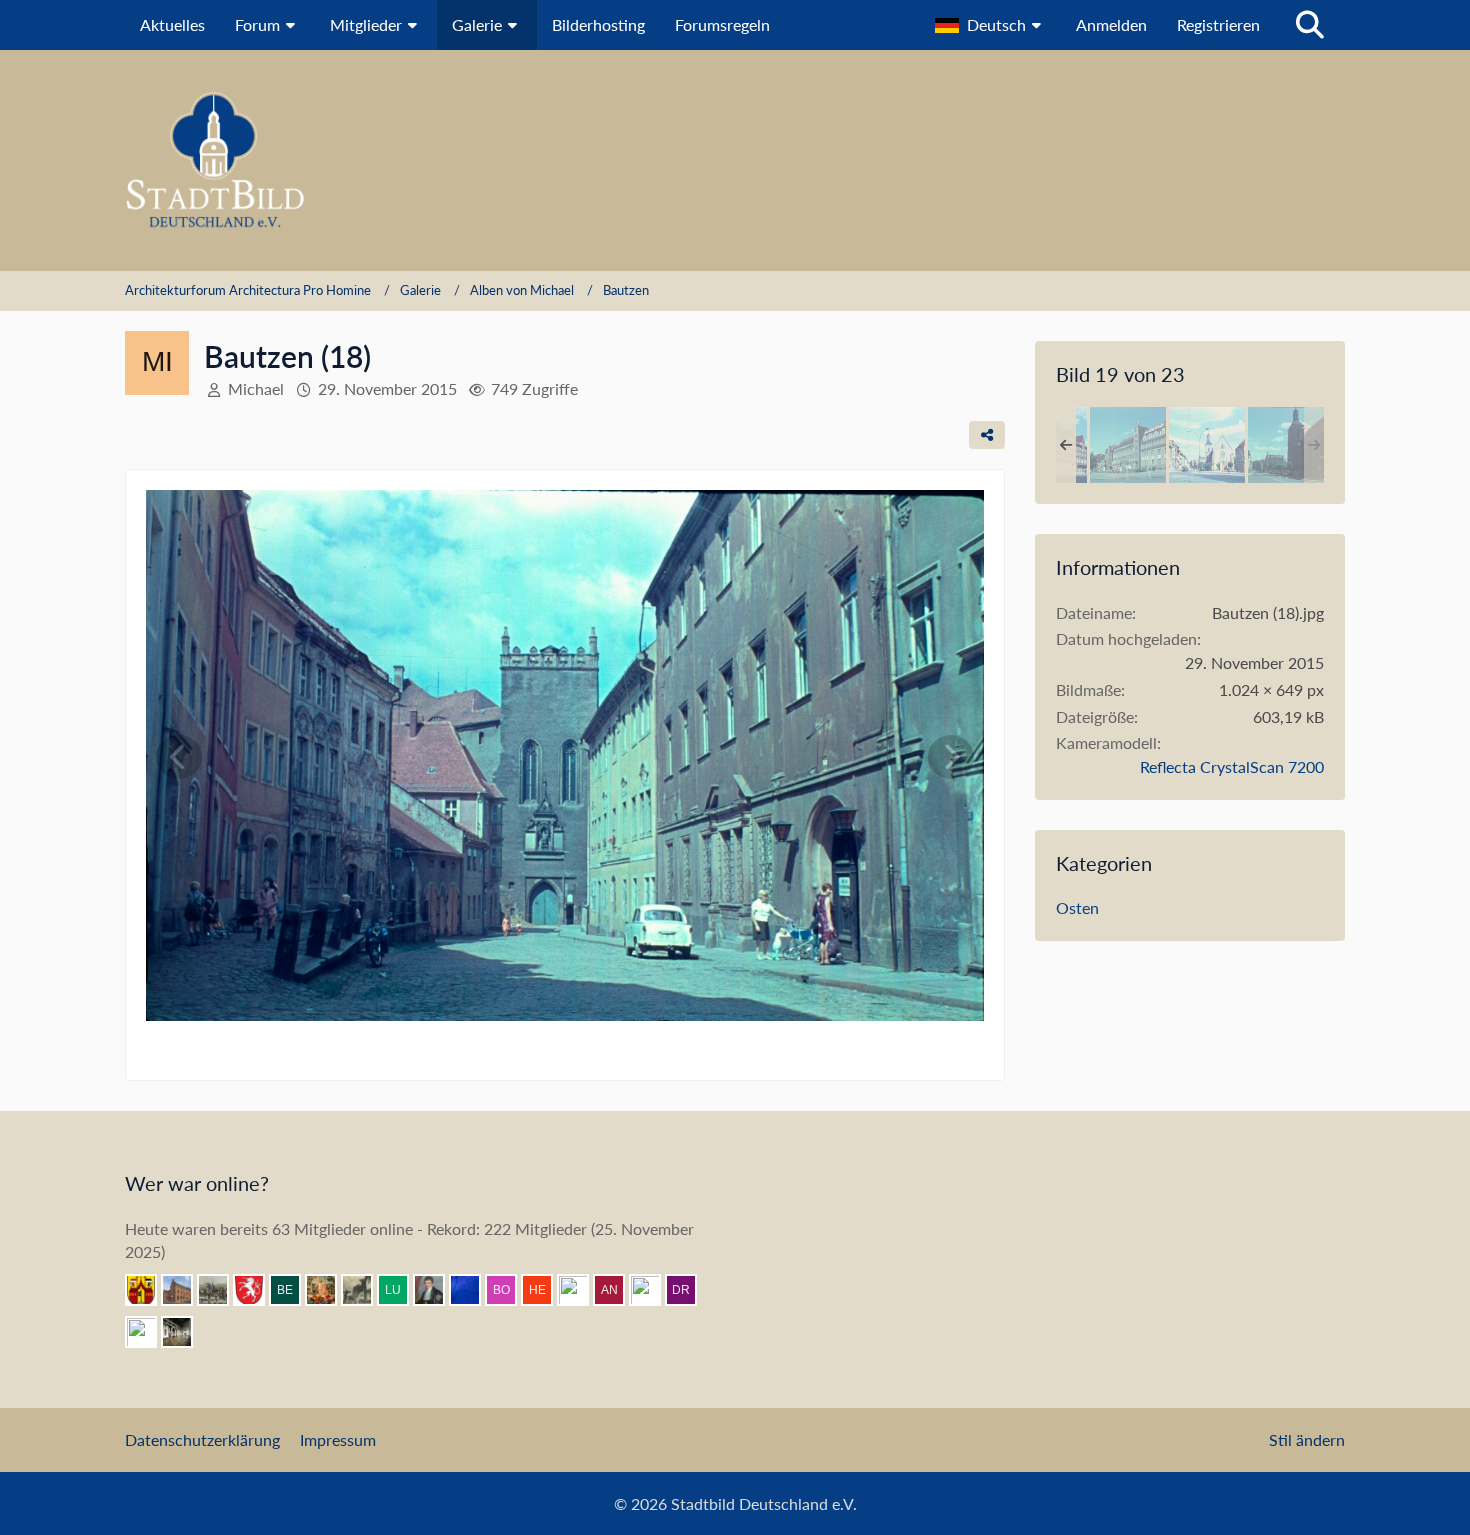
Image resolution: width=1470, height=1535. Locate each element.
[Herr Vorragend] (149, 1332)
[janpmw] (185, 1290)
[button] (990, 25)
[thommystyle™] (437, 1290)
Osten (1077, 907)
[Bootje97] (509, 1290)
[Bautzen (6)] (1207, 445)
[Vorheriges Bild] (179, 757)
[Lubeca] (401, 1290)
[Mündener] (221, 1290)
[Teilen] (987, 435)
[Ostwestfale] (149, 1290)
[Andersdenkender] (617, 1290)
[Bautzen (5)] (1128, 445)
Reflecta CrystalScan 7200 (1232, 766)
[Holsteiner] (653, 1290)
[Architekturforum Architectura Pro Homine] (735, 160)
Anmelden (1111, 24)
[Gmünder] (257, 1290)
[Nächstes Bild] (951, 757)
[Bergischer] (293, 1290)
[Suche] (1310, 25)
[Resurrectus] (329, 1290)
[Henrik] (545, 1290)
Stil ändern (1307, 1439)
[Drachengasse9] (689, 1290)
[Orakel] (473, 1290)
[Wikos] (581, 1290)
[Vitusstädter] (365, 1290)
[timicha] (185, 1332)
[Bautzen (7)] (1286, 445)
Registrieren (1218, 24)
